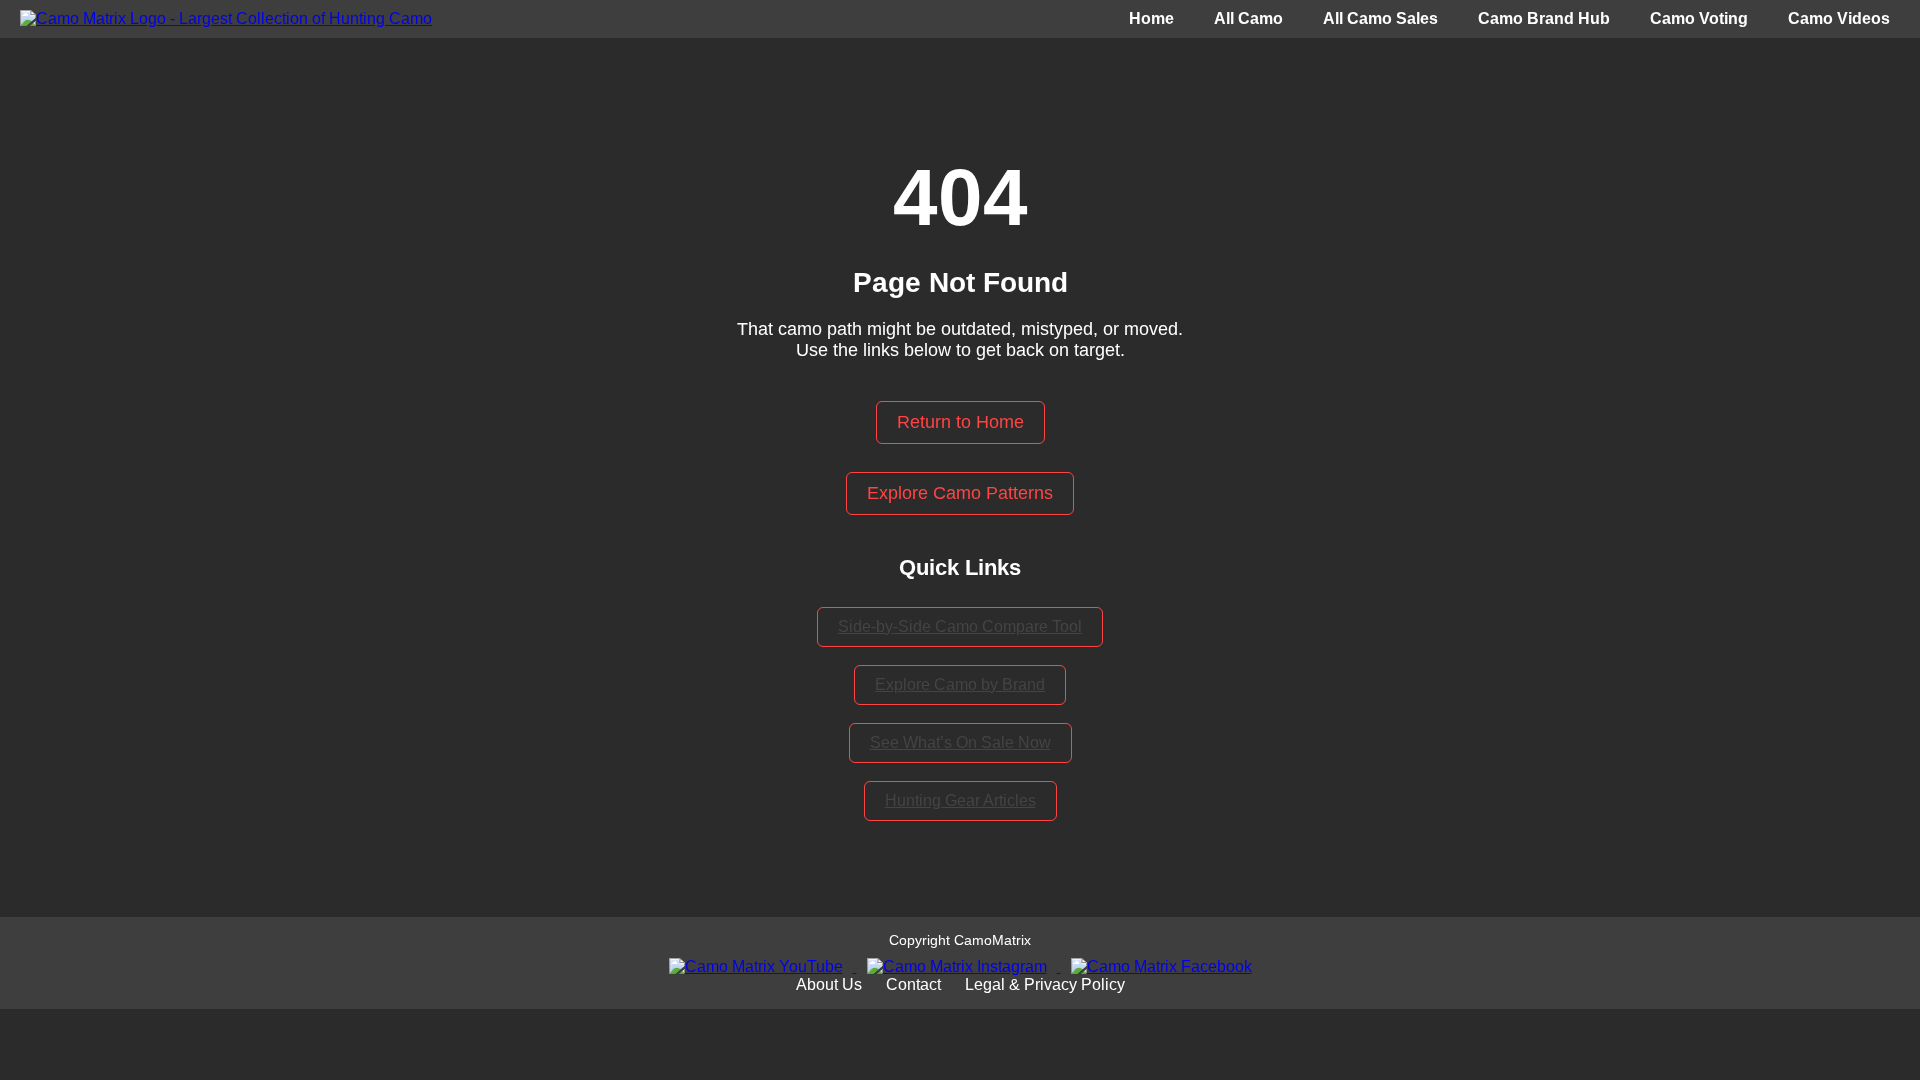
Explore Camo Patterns (960, 493)
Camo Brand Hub (1544, 18)
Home (1151, 18)
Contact (913, 984)
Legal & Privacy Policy (1045, 984)
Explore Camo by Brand (960, 684)
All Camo (1248, 18)
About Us (829, 984)
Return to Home (960, 422)
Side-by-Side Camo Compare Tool (960, 626)
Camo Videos (1839, 18)
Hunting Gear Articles (960, 800)
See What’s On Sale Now (960, 742)
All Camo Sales (1380, 18)
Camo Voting (1699, 18)
